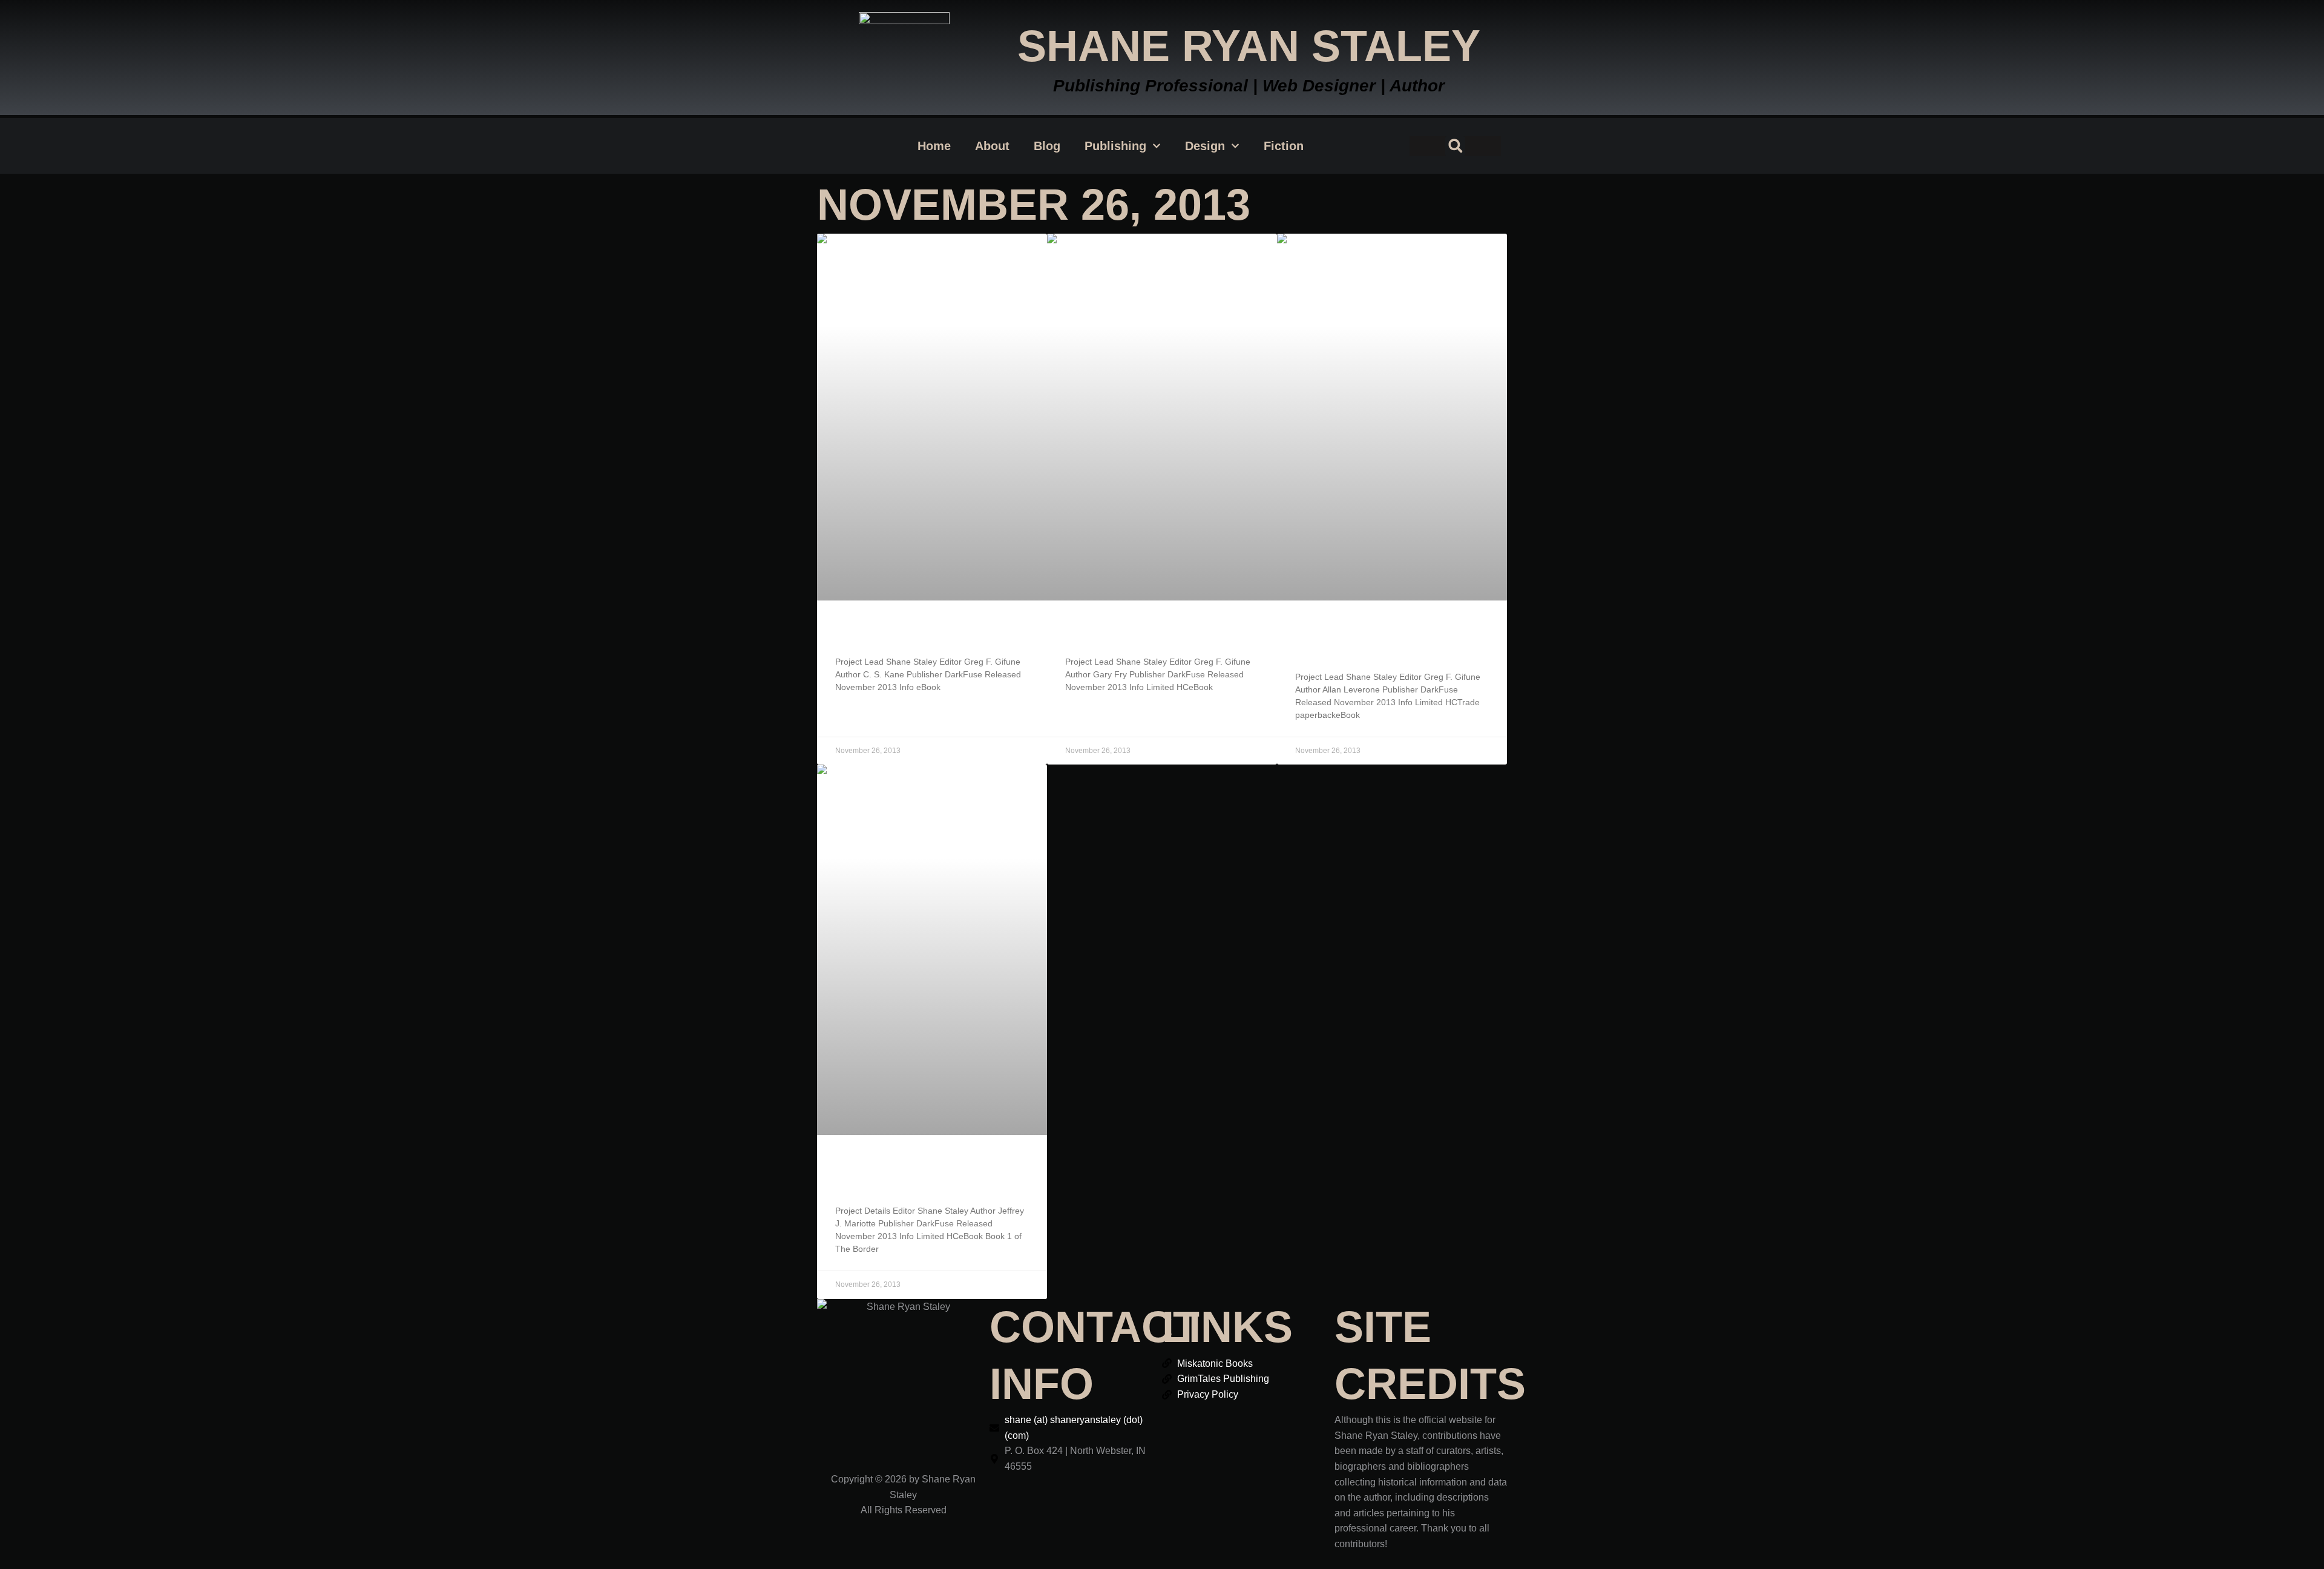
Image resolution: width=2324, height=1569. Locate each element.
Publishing (1115, 146)
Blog (1047, 146)
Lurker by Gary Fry (1136, 632)
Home (934, 146)
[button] (1455, 146)
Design (1205, 146)
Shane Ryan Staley (1249, 46)
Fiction (1284, 146)
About (992, 146)
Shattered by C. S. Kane (920, 632)
